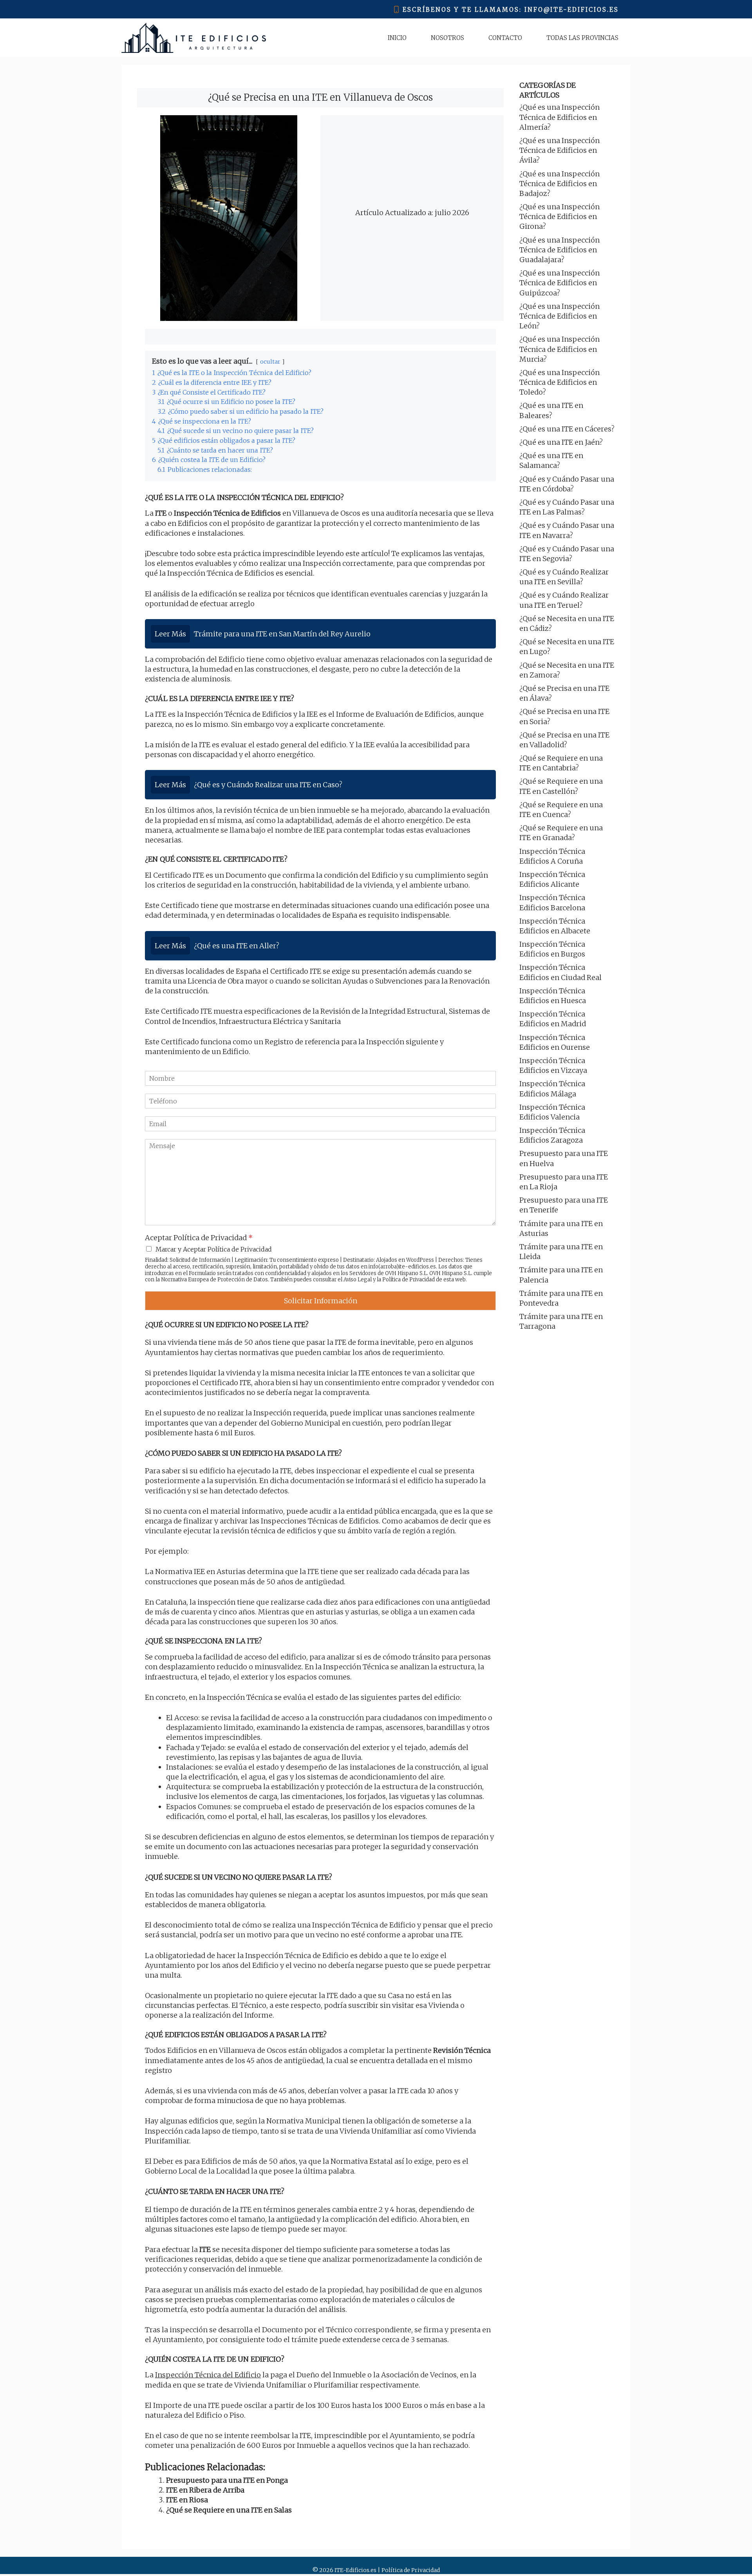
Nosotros (447, 38)
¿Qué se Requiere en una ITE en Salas (229, 2510)
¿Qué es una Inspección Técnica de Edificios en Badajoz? (559, 184)
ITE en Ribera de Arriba (205, 2490)
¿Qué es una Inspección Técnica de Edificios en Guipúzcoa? (559, 283)
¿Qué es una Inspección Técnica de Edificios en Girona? (559, 216)
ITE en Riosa (187, 2500)
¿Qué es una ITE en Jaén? (561, 442)
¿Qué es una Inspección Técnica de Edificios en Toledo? (559, 382)
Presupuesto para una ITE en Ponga (227, 2480)
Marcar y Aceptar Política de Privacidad (214, 1249)
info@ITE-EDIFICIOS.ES (572, 10)
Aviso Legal (358, 1280)
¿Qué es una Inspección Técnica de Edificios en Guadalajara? (559, 250)
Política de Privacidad (409, 1280)
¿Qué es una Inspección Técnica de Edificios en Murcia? (559, 349)
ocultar (270, 362)
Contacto (505, 38)
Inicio (397, 38)
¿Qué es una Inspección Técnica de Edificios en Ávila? (559, 150)
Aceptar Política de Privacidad (199, 1238)
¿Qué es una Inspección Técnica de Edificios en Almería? (559, 117)
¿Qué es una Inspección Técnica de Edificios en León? (559, 316)
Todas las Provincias (582, 38)
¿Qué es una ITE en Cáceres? (567, 429)
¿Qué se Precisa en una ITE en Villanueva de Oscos (320, 97)
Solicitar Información (321, 1301)
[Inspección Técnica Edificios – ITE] (194, 38)
